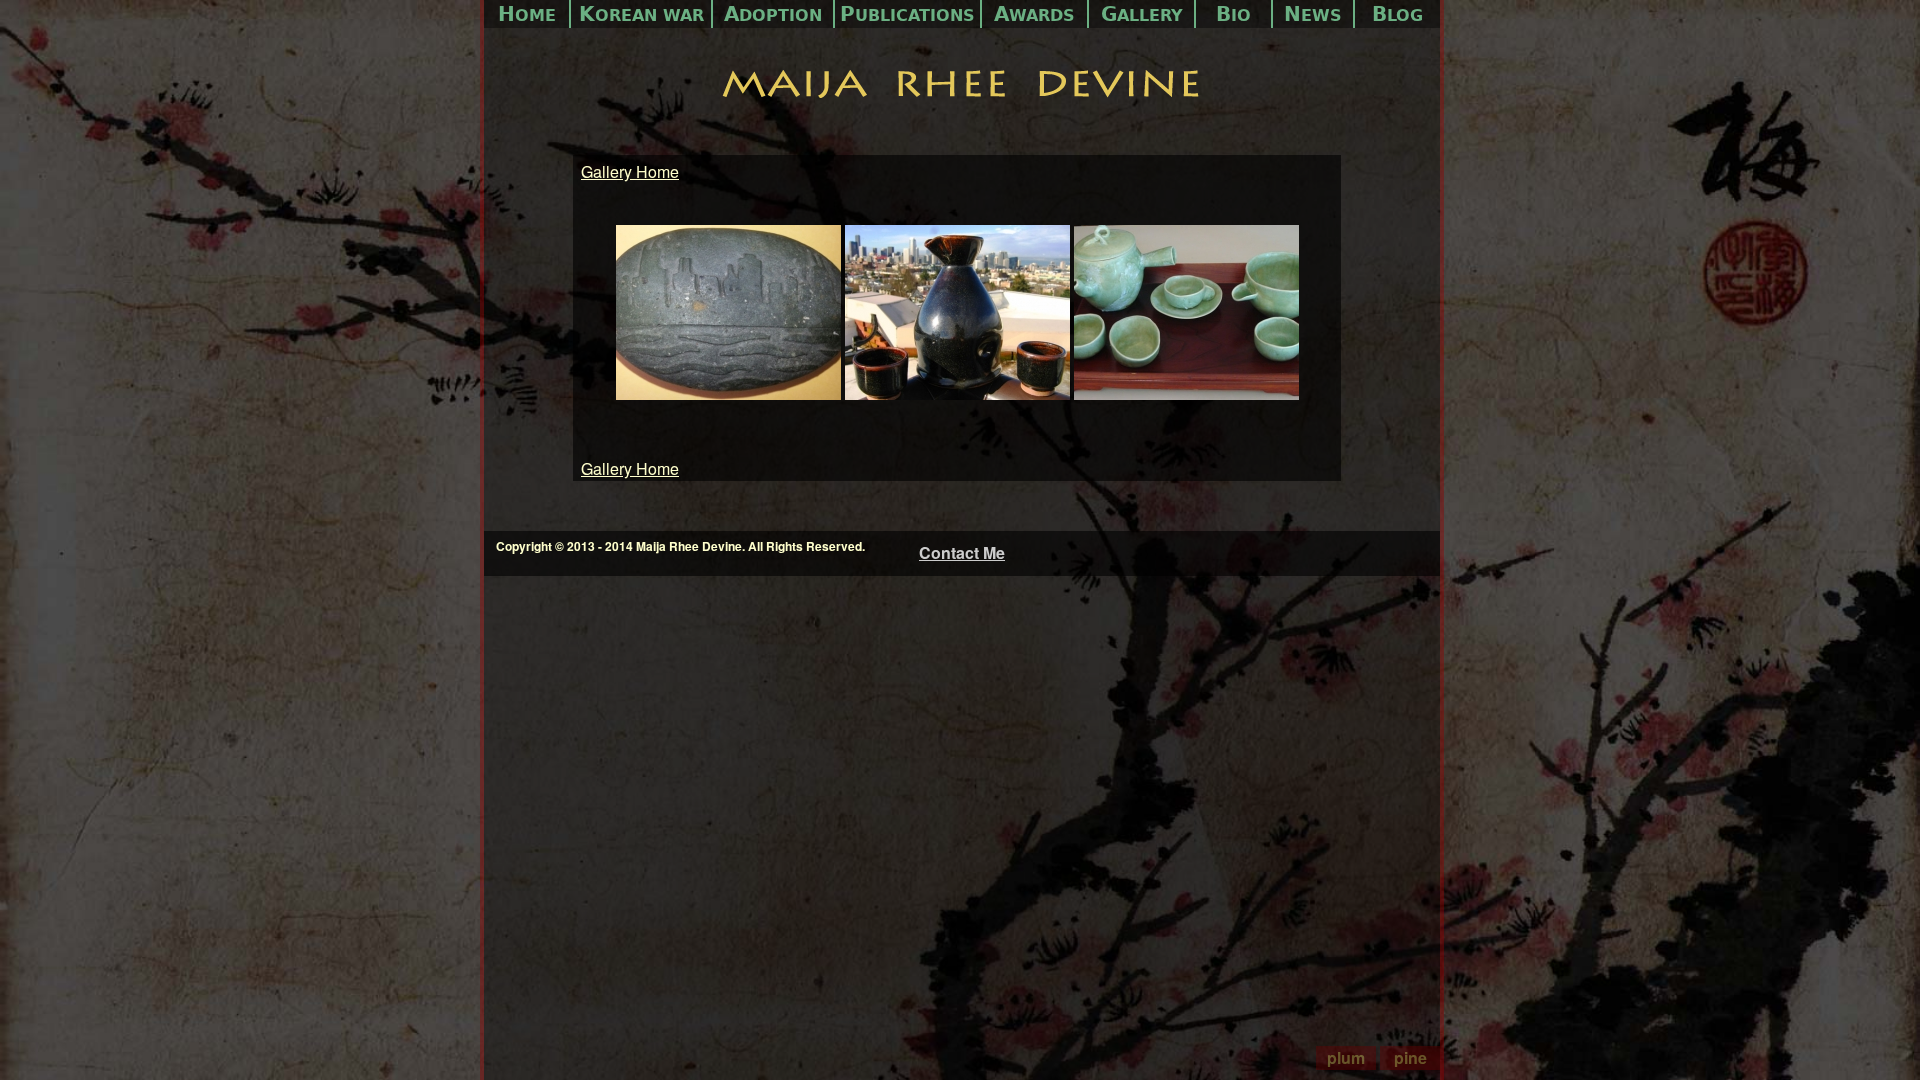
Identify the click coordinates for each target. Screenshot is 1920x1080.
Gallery (1142, 14)
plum (1346, 1057)
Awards (1034, 14)
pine (1410, 1057)
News (1313, 14)
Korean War (641, 14)
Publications (907, 14)
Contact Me (962, 552)
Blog (1397, 14)
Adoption (773, 14)
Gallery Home (630, 171)
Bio (1233, 14)
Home (527, 14)
